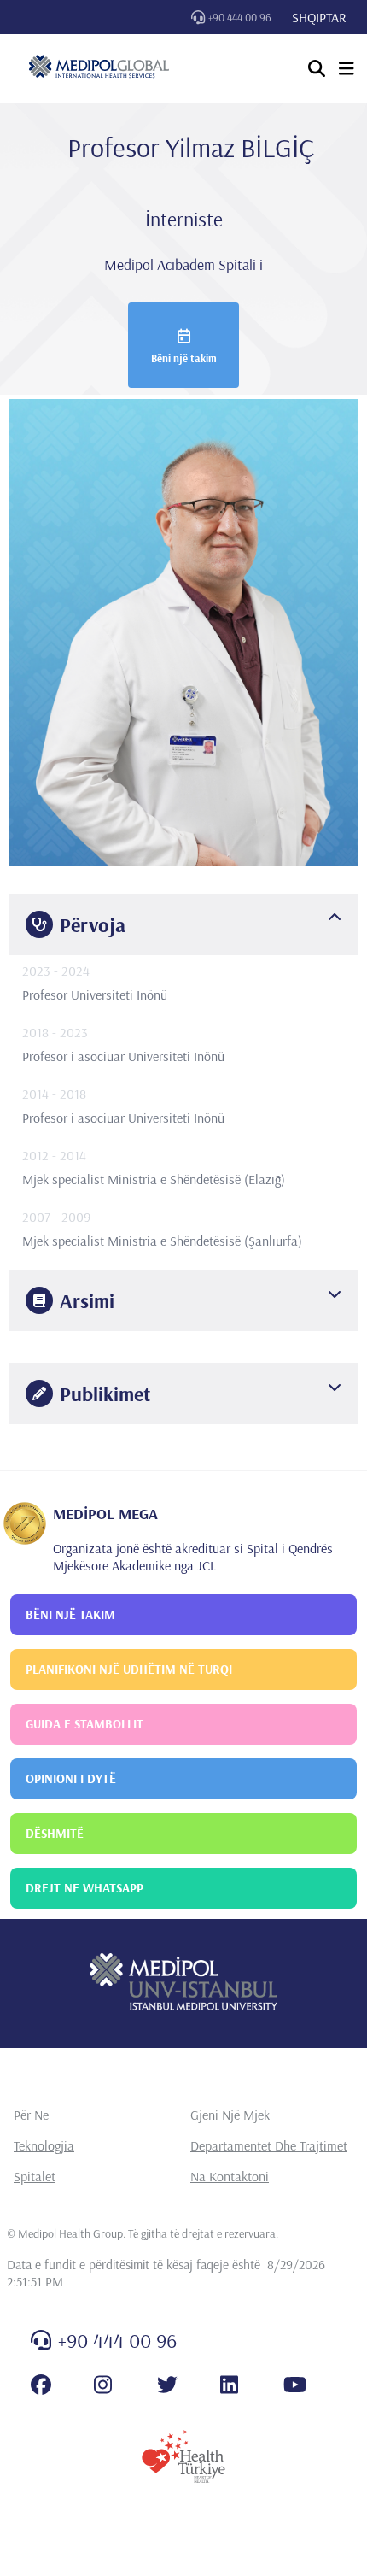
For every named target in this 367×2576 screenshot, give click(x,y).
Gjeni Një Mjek (230, 2115)
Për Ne (31, 2115)
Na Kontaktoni (230, 2176)
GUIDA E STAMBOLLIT (84, 1724)
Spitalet (35, 2176)
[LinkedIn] (229, 2385)
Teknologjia (44, 2145)
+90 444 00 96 (240, 17)
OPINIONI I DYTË (71, 1778)
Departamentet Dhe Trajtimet (269, 2145)
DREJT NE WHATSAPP (84, 1888)
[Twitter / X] (167, 2385)
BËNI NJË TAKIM (70, 1614)
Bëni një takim (184, 358)
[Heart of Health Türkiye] (183, 2456)
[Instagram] (103, 2385)
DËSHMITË (55, 1833)
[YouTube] (295, 2385)
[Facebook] (41, 2385)
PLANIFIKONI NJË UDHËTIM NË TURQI (129, 1669)
